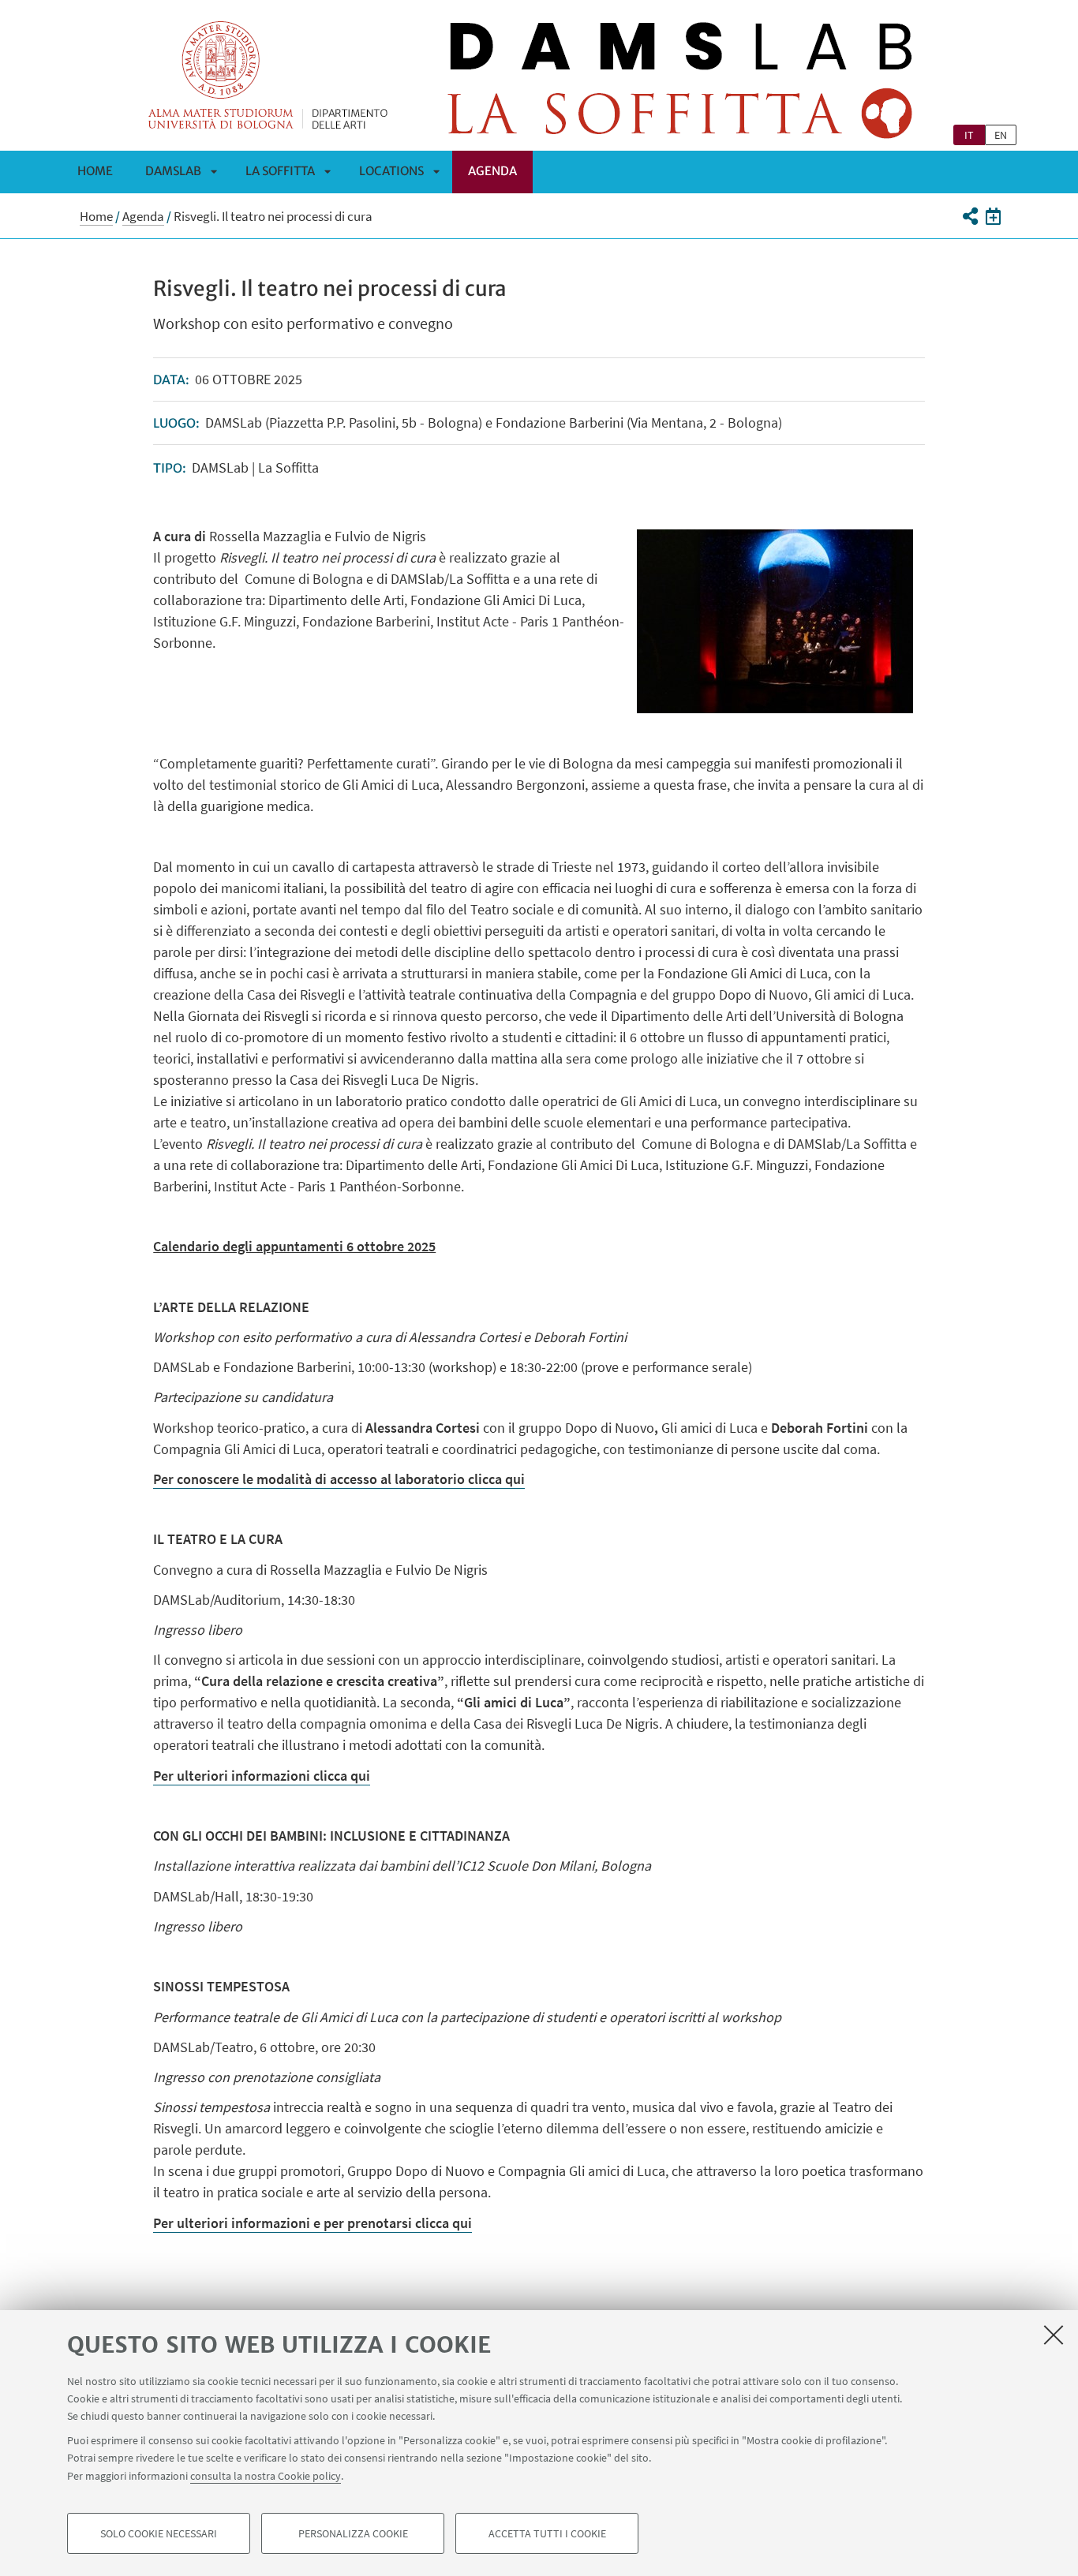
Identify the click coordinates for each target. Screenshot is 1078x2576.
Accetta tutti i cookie (547, 2533)
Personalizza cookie (353, 2533)
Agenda (492, 171)
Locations (391, 171)
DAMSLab (173, 171)
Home (95, 171)
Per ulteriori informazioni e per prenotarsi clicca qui (313, 2223)
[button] (969, 216)
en (1001, 135)
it (969, 135)
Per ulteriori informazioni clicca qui (262, 1776)
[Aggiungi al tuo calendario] (993, 216)
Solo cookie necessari (159, 2533)
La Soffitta (280, 171)
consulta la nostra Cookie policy (266, 2475)
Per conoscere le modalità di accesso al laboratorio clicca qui (339, 1479)
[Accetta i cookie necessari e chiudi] (1054, 2335)
